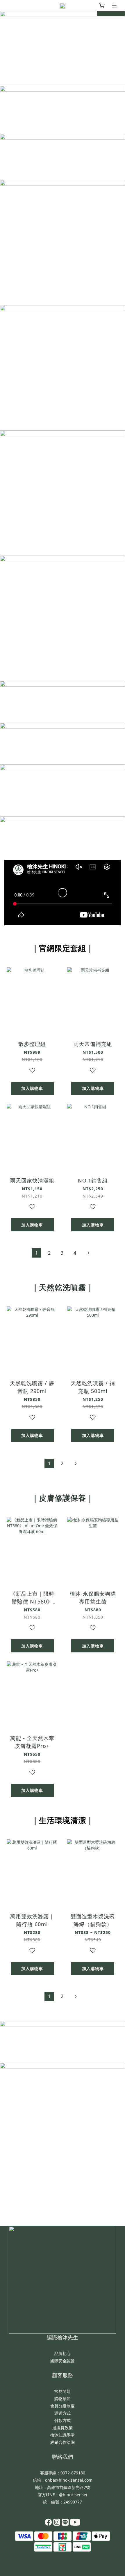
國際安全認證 (63, 2361)
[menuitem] (36, 1253)
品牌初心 (63, 2353)
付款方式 (63, 2420)
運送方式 (63, 2413)
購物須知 (63, 2399)
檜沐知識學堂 (63, 2435)
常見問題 (63, 2391)
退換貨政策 (63, 2428)
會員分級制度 (63, 2406)
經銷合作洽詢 (63, 2442)
